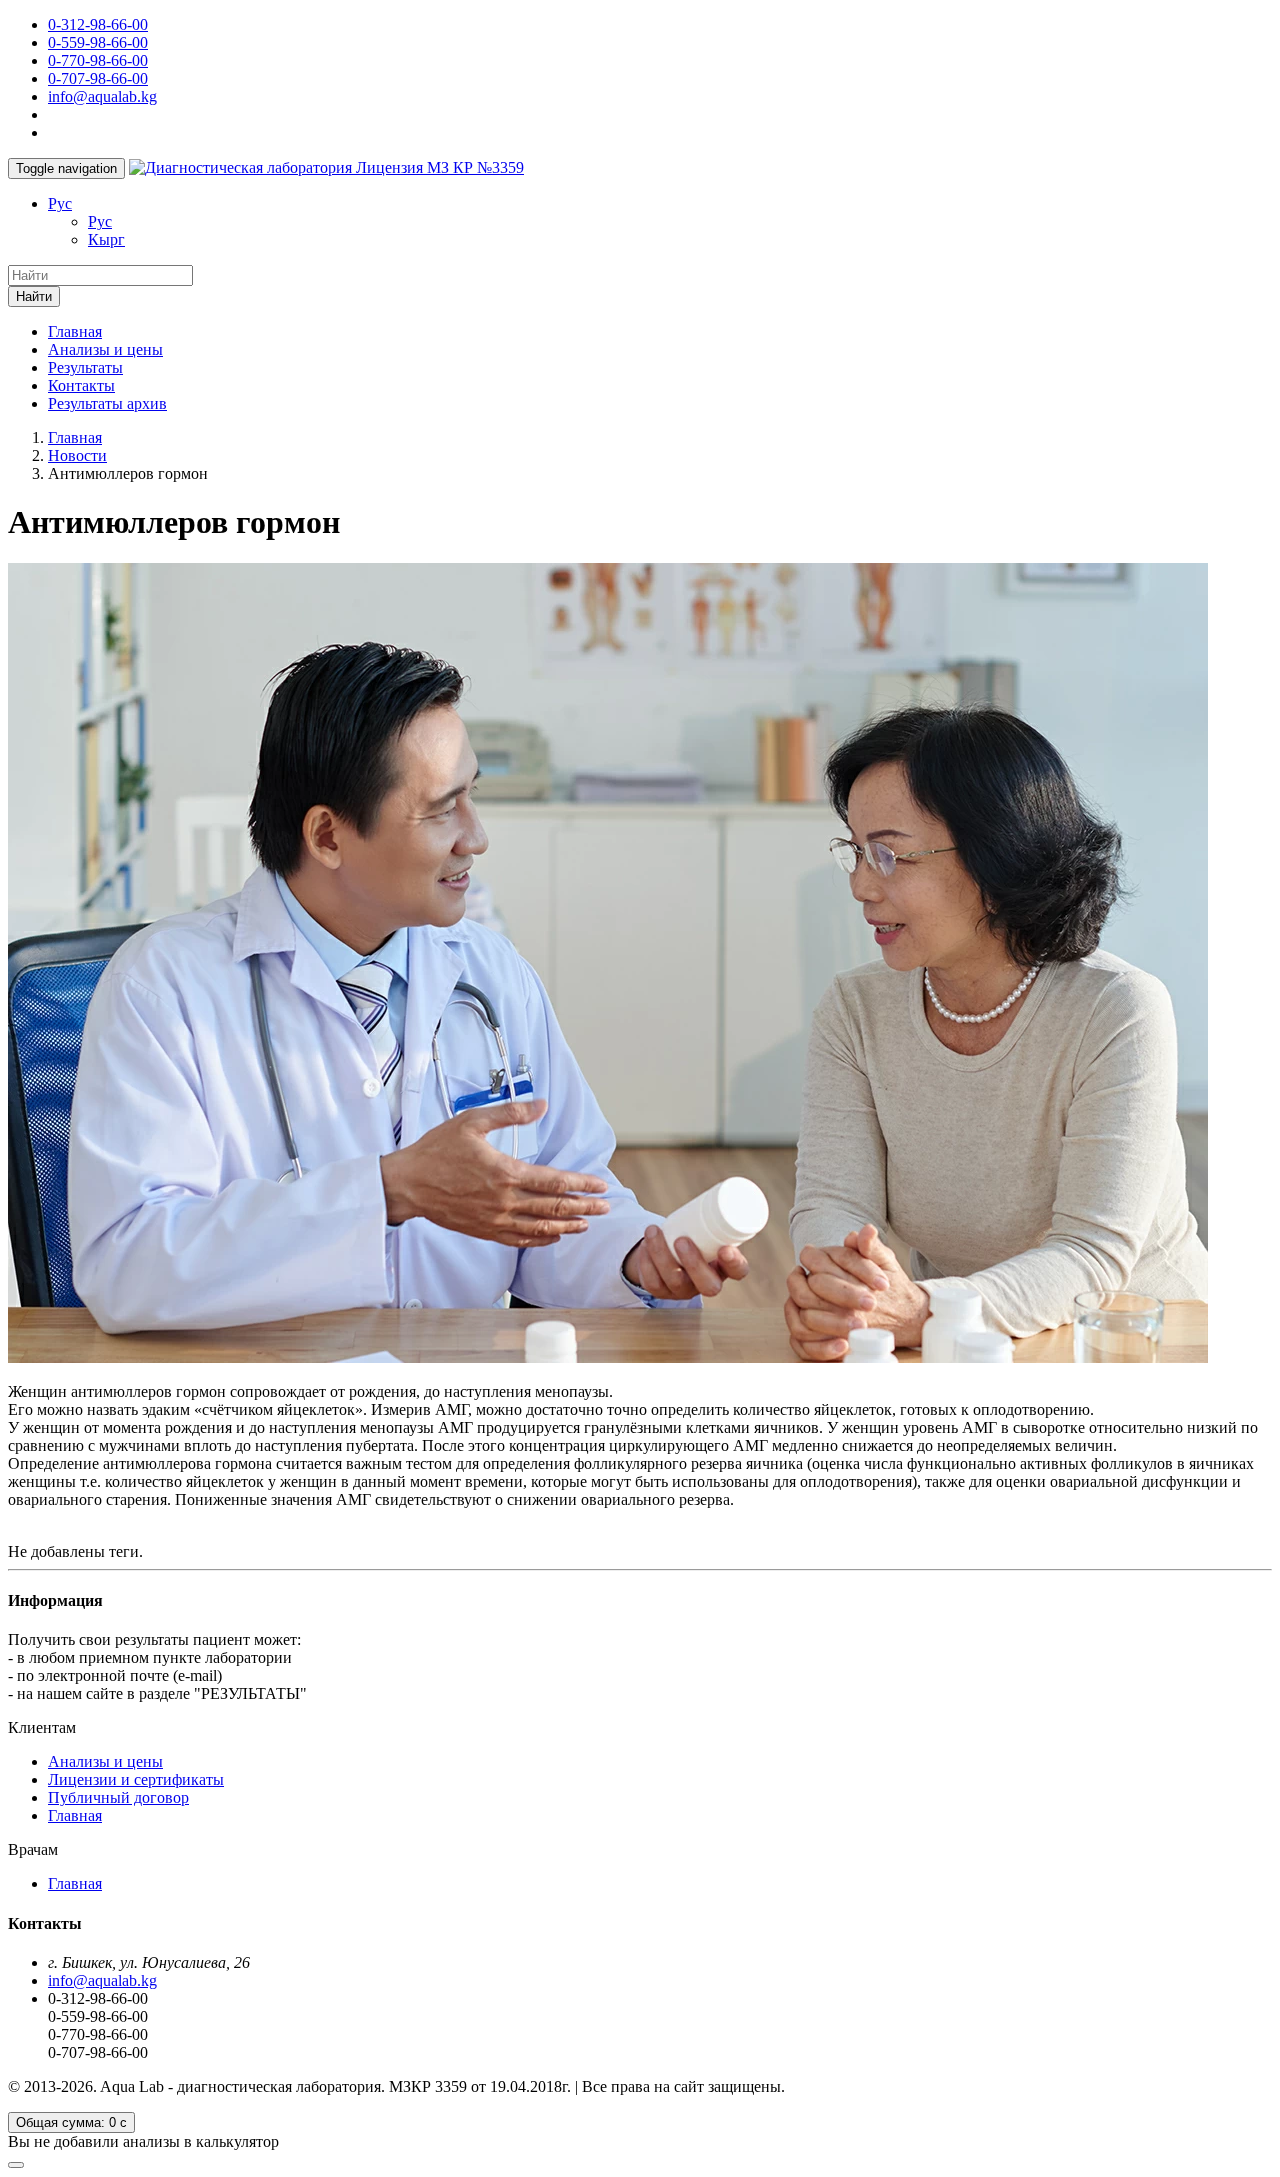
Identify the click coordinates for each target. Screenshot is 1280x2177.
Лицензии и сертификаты (136, 1779)
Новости (77, 455)
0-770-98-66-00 (98, 60)
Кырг (106, 239)
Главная (75, 331)
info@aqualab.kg (102, 96)
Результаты (85, 367)
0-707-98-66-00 (98, 78)
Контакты (81, 385)
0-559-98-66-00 (98, 42)
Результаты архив (107, 403)
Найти (34, 296)
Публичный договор (118, 1797)
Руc (60, 203)
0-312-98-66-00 (98, 24)
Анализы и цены (105, 349)
